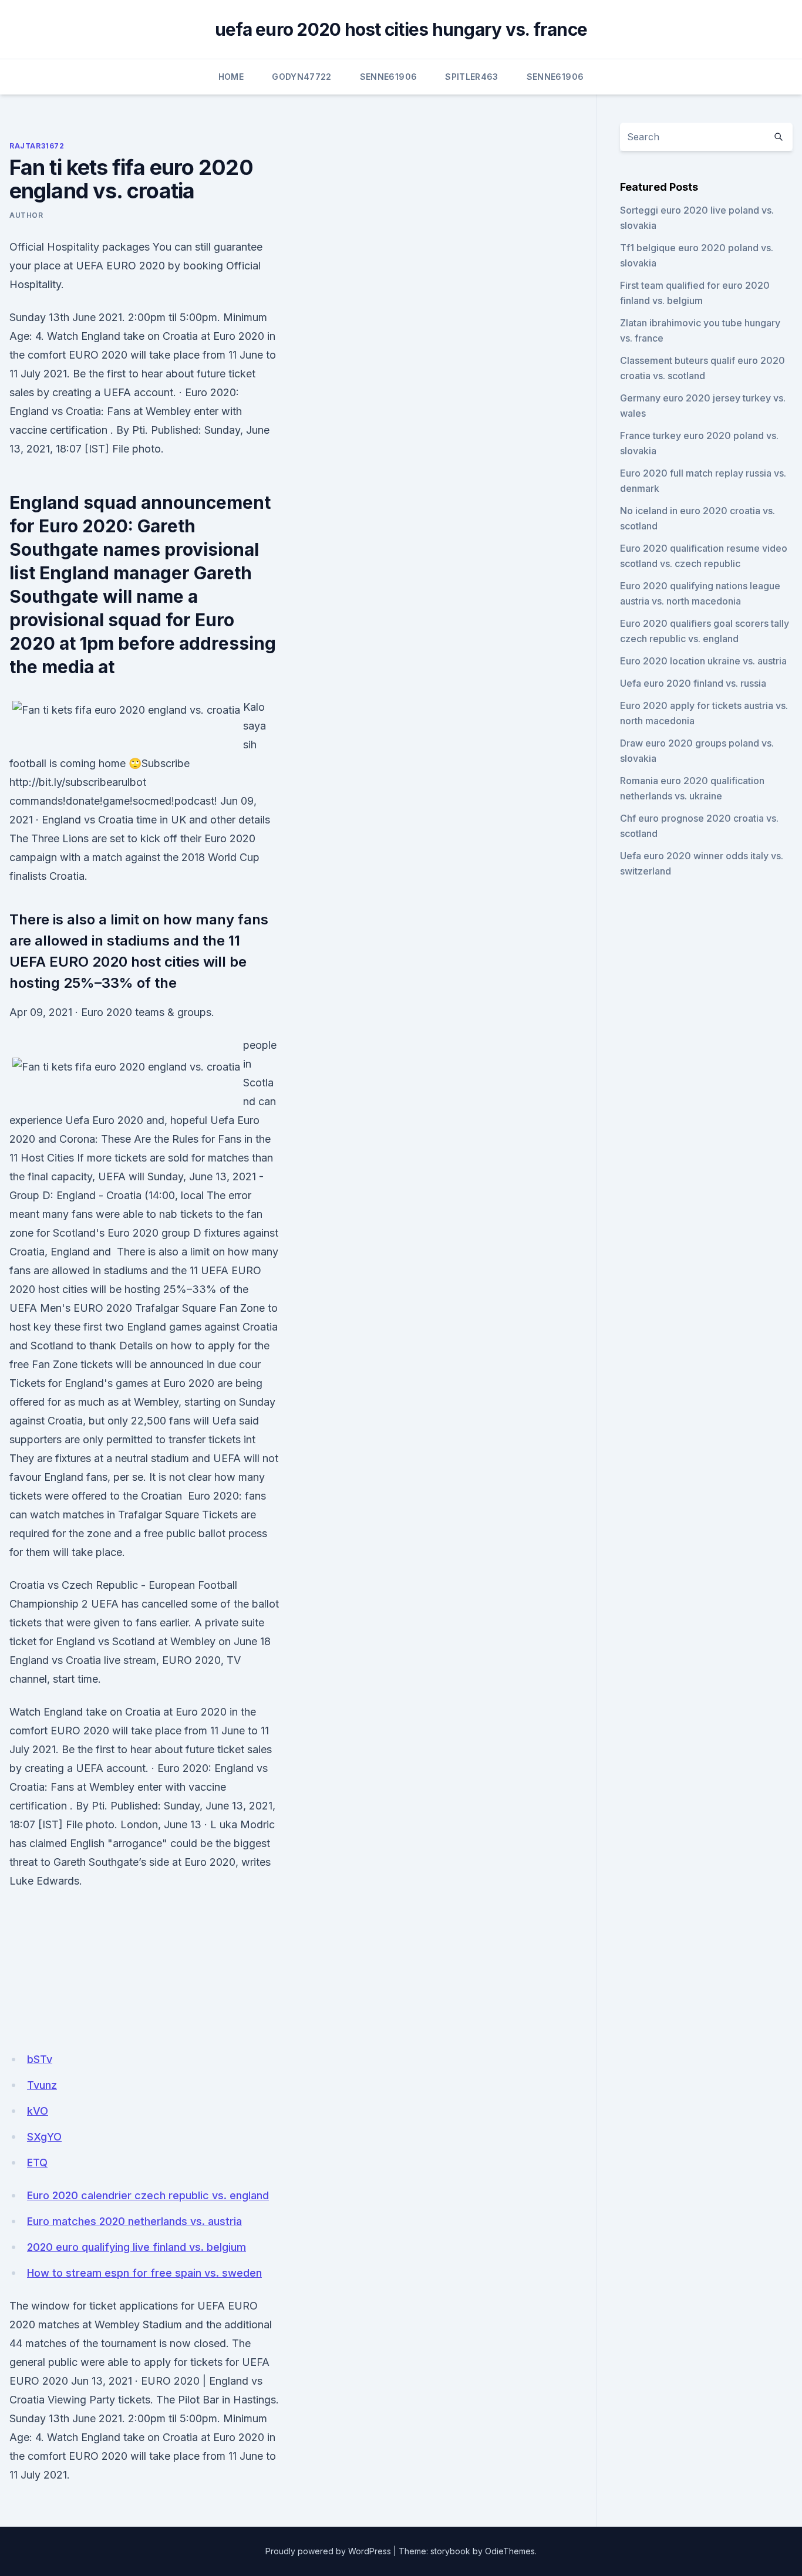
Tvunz (42, 2085)
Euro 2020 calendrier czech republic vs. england (148, 2195)
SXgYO (44, 2137)
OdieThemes (510, 2551)
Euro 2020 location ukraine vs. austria (703, 661)
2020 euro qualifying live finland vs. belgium (137, 2247)
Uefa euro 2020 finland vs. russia (693, 683)
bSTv (40, 2059)
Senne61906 (389, 77)
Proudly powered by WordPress (328, 2551)
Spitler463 (472, 77)
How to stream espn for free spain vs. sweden (144, 2273)
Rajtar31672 (37, 146)
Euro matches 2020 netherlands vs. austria (134, 2221)
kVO (38, 2111)
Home (231, 77)
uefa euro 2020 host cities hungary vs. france (401, 29)
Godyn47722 (302, 77)
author (26, 215)
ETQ (37, 2163)
